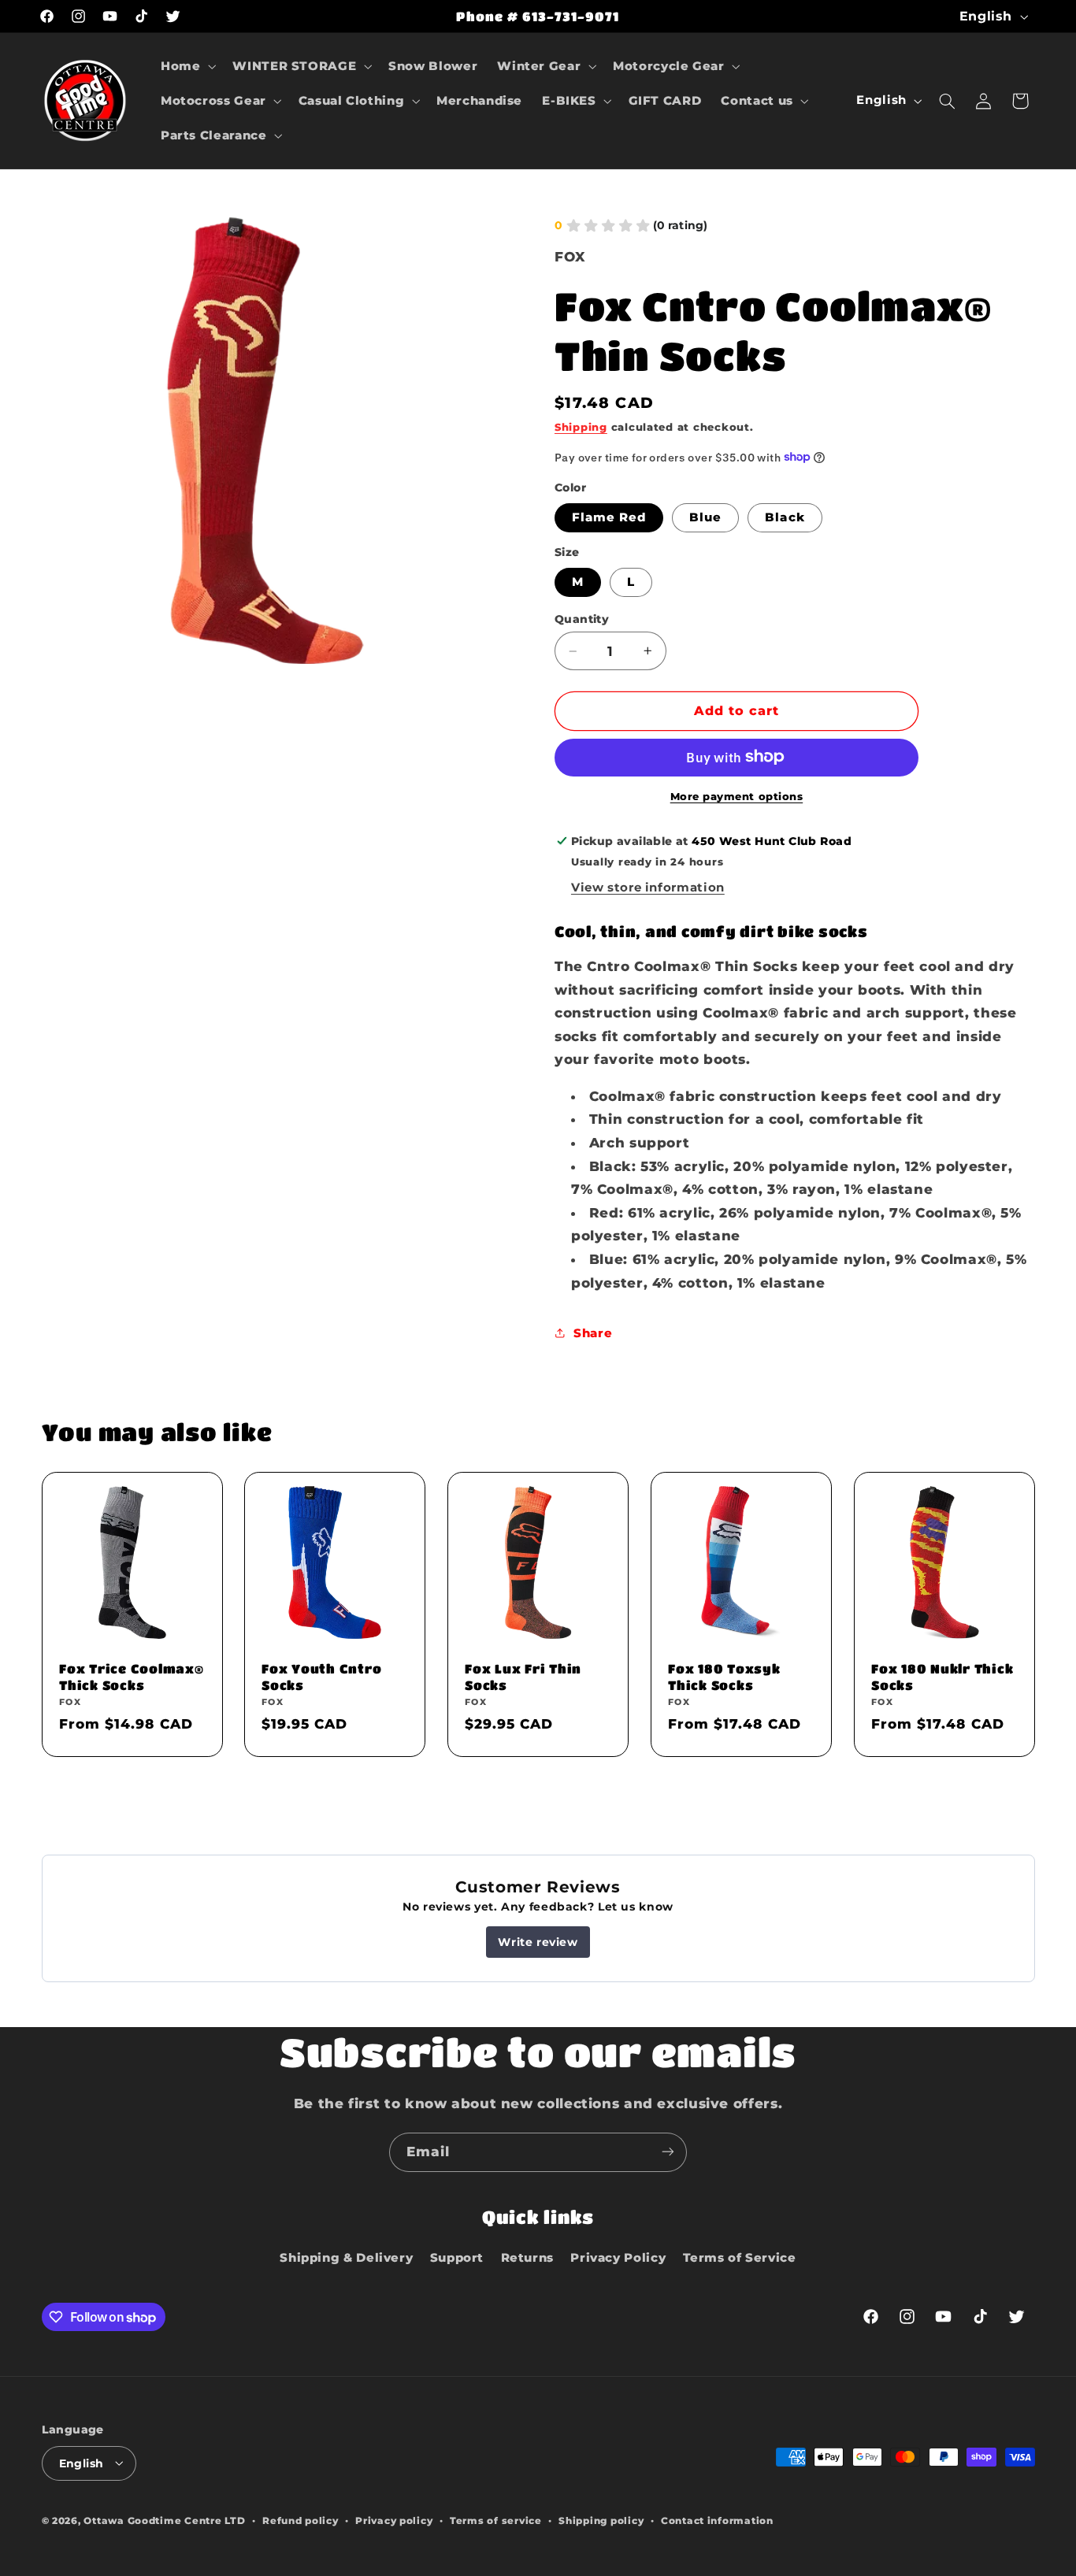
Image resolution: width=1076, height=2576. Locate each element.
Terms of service (496, 2520)
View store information (648, 887)
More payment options (737, 796)
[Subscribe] (668, 2152)
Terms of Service (740, 2258)
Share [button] (593, 1332)
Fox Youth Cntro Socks (321, 1676)
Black (785, 517)
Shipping (581, 426)
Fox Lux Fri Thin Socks (523, 1676)
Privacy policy (394, 2520)
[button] (186, 66)
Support (457, 2258)
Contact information (717, 2520)
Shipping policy (601, 2520)
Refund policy (301, 2520)
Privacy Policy (618, 2258)
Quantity (582, 619)
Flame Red (609, 517)
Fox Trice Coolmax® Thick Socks (132, 1676)
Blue (705, 517)
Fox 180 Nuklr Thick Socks (942, 1676)
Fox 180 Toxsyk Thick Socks (724, 1676)
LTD (235, 2520)
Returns (527, 2258)
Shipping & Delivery (346, 2258)
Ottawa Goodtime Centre (154, 2520)
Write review (538, 1942)
